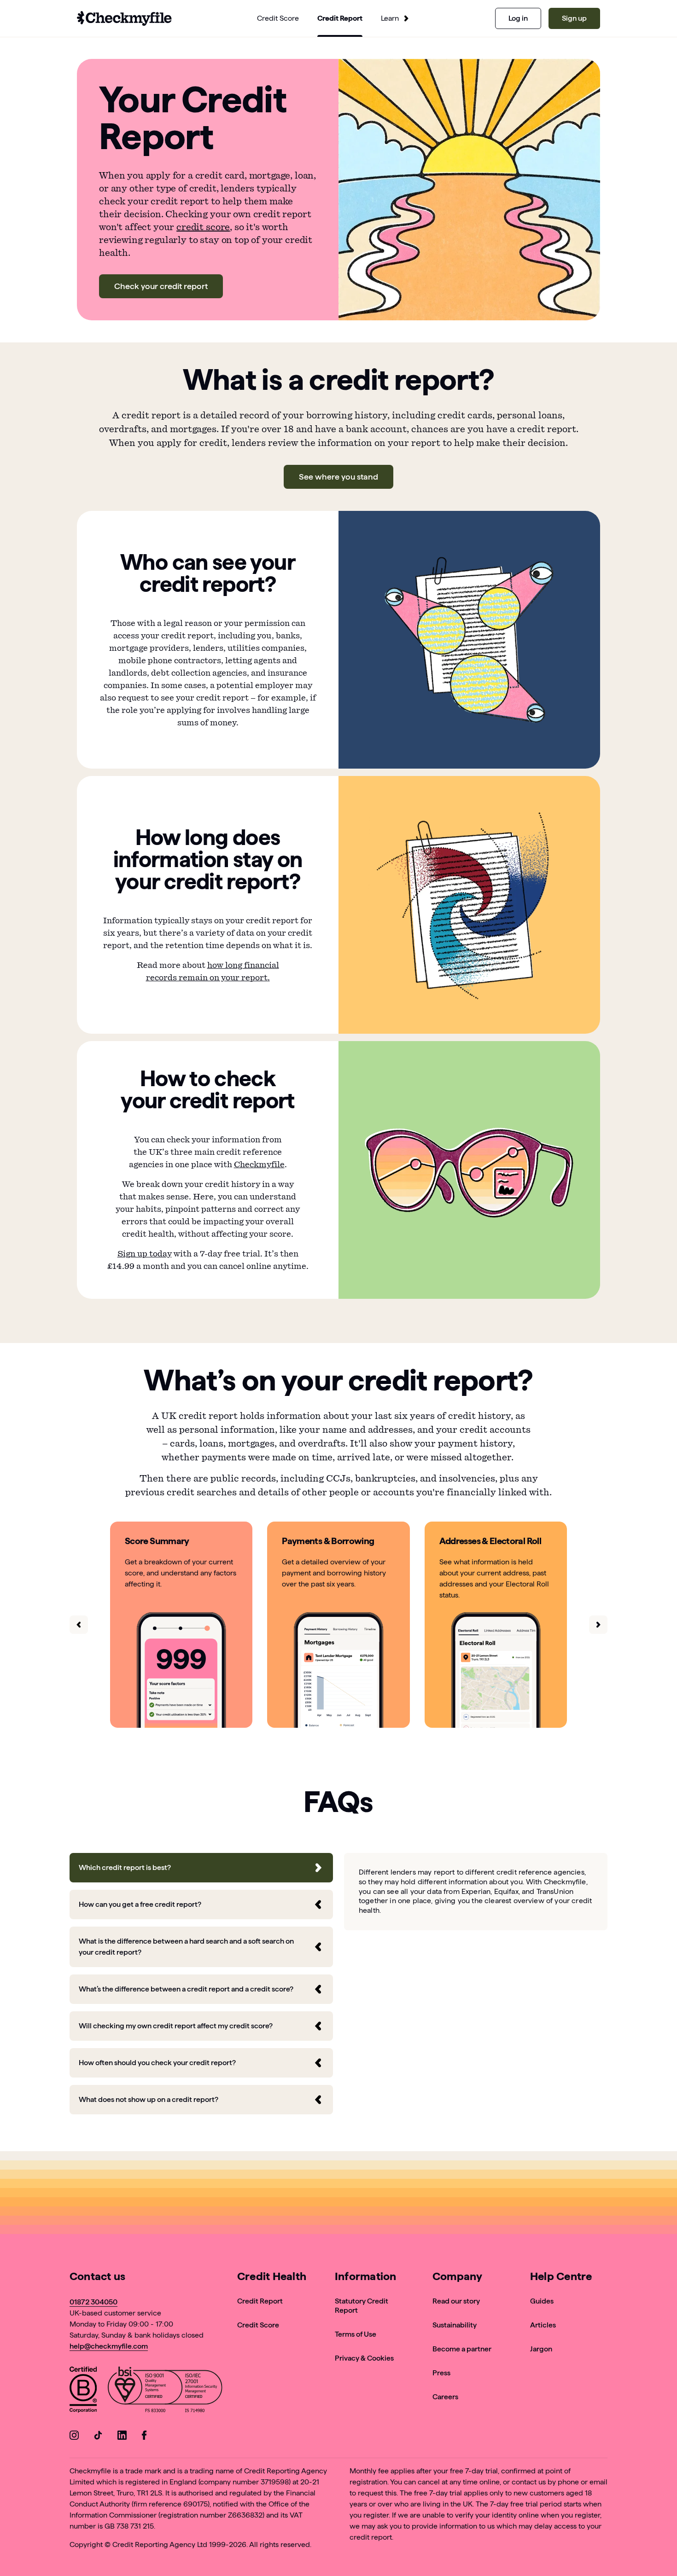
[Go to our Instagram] (74, 2437)
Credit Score (258, 2325)
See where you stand (338, 477)
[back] (79, 1625)
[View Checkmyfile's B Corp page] (83, 2391)
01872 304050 (93, 2302)
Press (441, 2373)
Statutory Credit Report (362, 2306)
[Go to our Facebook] (146, 2437)
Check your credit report (161, 286)
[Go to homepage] (124, 18)
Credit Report (260, 2301)
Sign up (574, 18)
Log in (518, 18)
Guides (542, 2301)
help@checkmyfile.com (109, 2346)
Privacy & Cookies (364, 2358)
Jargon (541, 2349)
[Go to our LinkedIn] (122, 2437)
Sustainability (455, 2325)
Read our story (456, 2301)
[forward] (598, 1625)
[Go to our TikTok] (98, 2437)
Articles (543, 2325)
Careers (445, 2397)
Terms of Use (356, 2334)
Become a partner (462, 2349)
